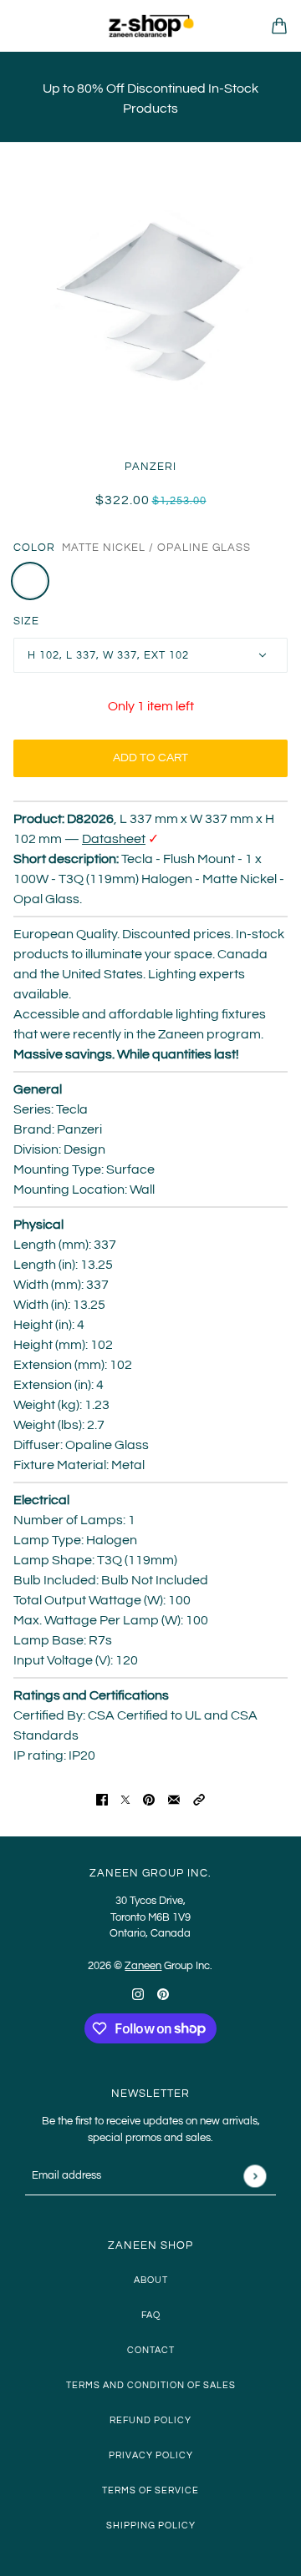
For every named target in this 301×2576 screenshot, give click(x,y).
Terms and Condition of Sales (151, 2385)
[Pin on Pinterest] (149, 1799)
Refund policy (150, 2420)
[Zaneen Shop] (150, 26)
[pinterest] (163, 1993)
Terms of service (150, 2490)
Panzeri (150, 467)
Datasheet (114, 839)
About (151, 2280)
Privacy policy (151, 2455)
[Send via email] (174, 1799)
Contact (151, 2350)
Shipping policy (151, 2525)
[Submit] (255, 2176)
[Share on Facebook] (102, 1799)
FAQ (151, 2315)
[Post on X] (125, 1799)
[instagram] (138, 1993)
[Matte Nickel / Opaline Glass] (30, 581)
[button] (199, 1799)
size (26, 621)
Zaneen (143, 1966)
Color (34, 548)
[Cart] (279, 26)
